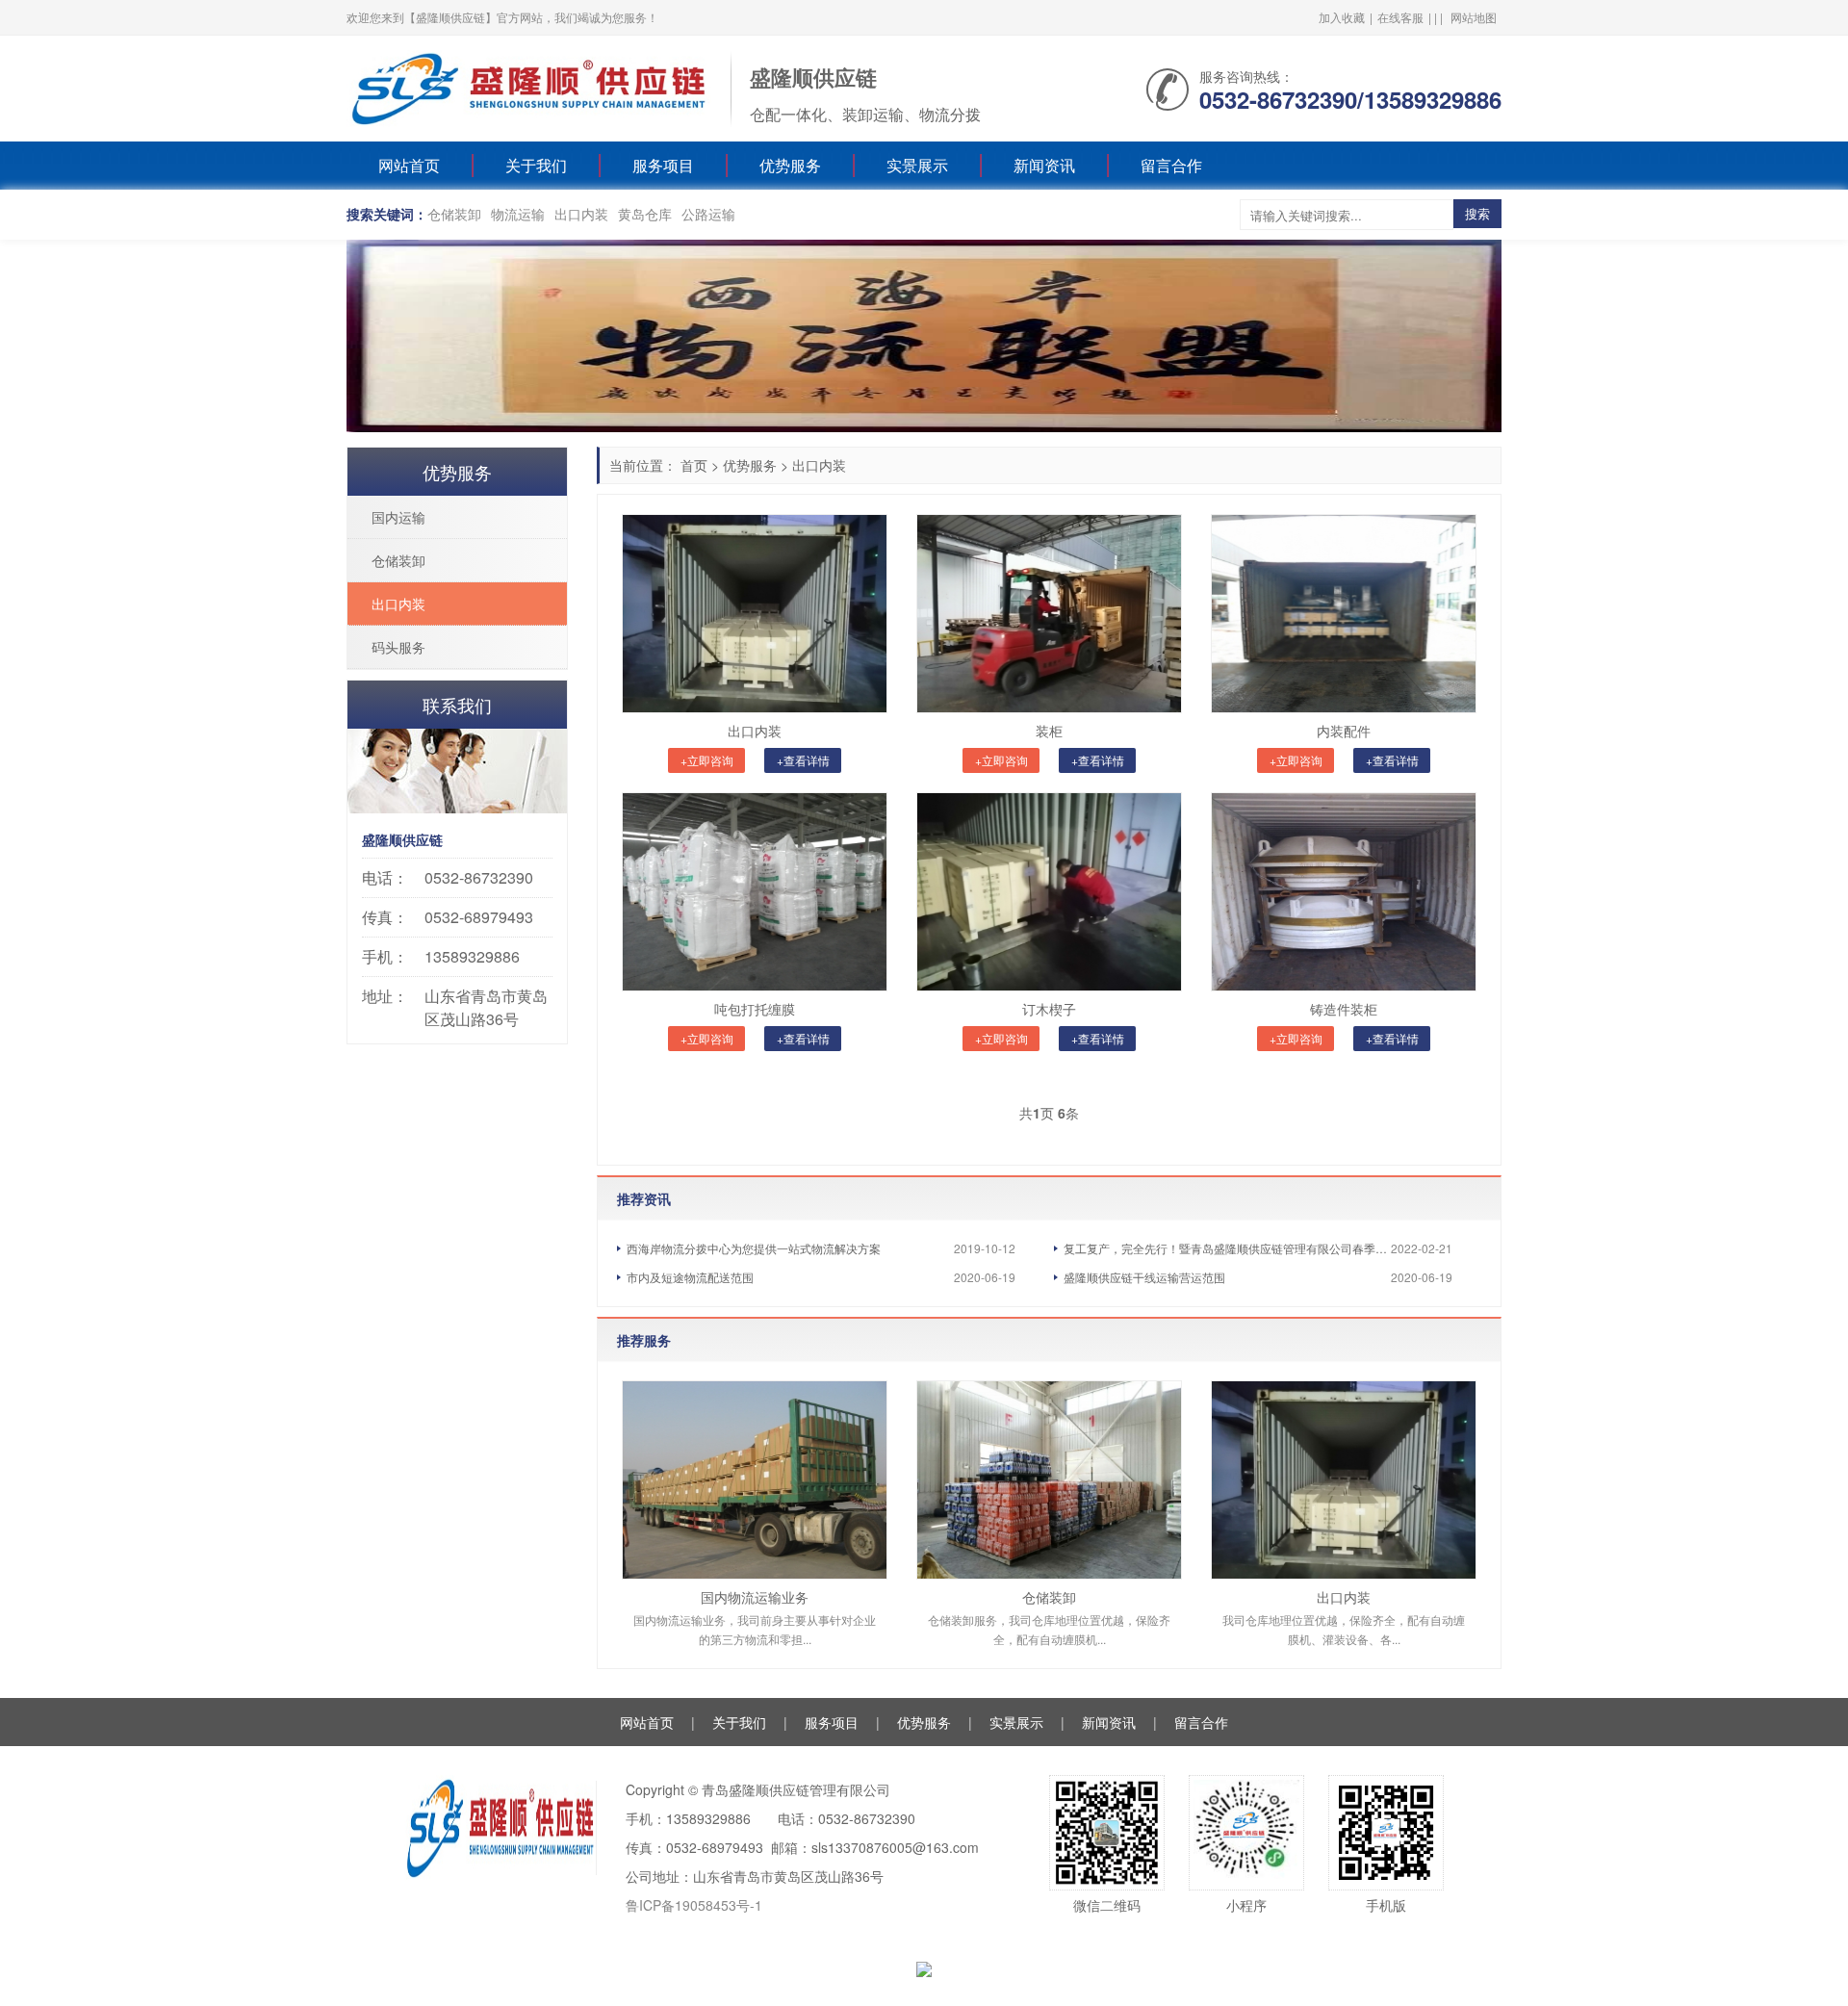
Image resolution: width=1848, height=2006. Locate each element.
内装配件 (1344, 731)
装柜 (1049, 731)
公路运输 (708, 214)
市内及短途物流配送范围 (690, 1277)
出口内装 (581, 214)
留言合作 (1171, 165)
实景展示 (917, 165)
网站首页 (409, 165)
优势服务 (790, 165)
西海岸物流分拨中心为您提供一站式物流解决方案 (754, 1248)
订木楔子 (1049, 1009)
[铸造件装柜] (1344, 892)
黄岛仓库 (645, 214)
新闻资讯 (1044, 165)
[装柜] (1049, 614)
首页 (694, 465)
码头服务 (398, 647)
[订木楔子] (1049, 892)
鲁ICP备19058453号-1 (694, 1905)
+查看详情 (803, 760)
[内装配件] (1344, 614)
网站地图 (1474, 17)
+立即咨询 (707, 760)
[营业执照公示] (924, 1967)
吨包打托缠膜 (755, 1009)
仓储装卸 (454, 214)
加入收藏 (1342, 17)
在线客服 (1400, 17)
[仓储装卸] (1049, 1480)
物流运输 (518, 214)
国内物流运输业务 (755, 1597)
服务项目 (663, 165)
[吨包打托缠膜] (755, 892)
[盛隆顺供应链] (529, 87)
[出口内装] (755, 614)
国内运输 (398, 517)
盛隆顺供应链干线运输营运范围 (1144, 1277)
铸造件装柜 (1344, 1009)
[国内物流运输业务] (755, 1480)
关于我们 (536, 165)
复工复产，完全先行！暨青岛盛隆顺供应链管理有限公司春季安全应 (1227, 1248)
